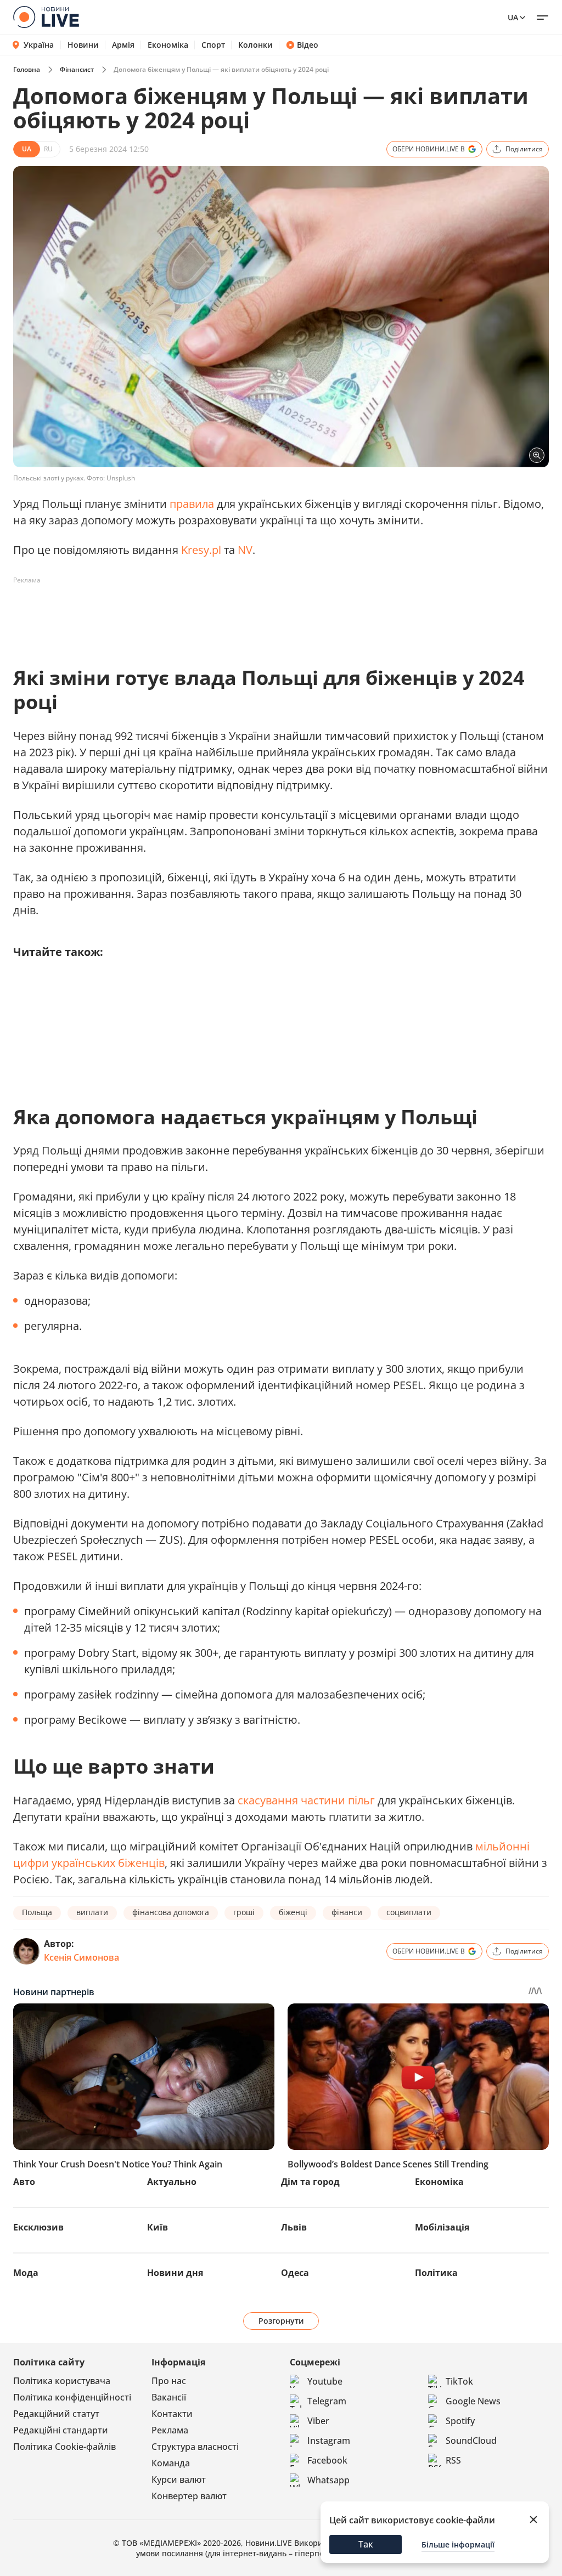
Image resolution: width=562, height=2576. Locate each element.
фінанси (347, 1912)
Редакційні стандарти (61, 2430)
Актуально (172, 2182)
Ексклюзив (38, 2227)
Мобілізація (442, 2227)
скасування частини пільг (306, 1800)
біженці (293, 1912)
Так (366, 2544)
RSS (453, 2460)
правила (192, 504)
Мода (26, 2273)
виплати (92, 1912)
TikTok (459, 2381)
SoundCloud (471, 2441)
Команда (171, 2463)
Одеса (295, 2273)
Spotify (460, 2421)
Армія (123, 45)
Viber (318, 2421)
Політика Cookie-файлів (64, 2447)
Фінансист (77, 69)
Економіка (168, 45)
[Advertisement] (213, 614)
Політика (436, 2273)
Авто (24, 2182)
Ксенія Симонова (82, 1957)
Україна (39, 45)
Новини (83, 45)
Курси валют (179, 2479)
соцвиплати (409, 1912)
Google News (473, 2401)
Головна (27, 69)
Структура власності (195, 2447)
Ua (513, 17)
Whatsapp (328, 2480)
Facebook (327, 2460)
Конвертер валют (189, 2496)
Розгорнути (281, 2321)
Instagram (329, 2441)
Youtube (325, 2381)
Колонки (255, 45)
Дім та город (310, 2182)
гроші (244, 1912)
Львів (294, 2227)
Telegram (327, 2401)
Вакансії (169, 2397)
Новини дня (175, 2273)
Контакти (172, 2414)
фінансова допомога (171, 1912)
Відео (308, 45)
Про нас (169, 2381)
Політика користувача (62, 2381)
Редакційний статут (56, 2414)
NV (245, 550)
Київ (158, 2227)
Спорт (213, 45)
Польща (37, 1912)
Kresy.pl (201, 550)
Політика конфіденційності (72, 2397)
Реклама (170, 2430)
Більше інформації (458, 2544)
